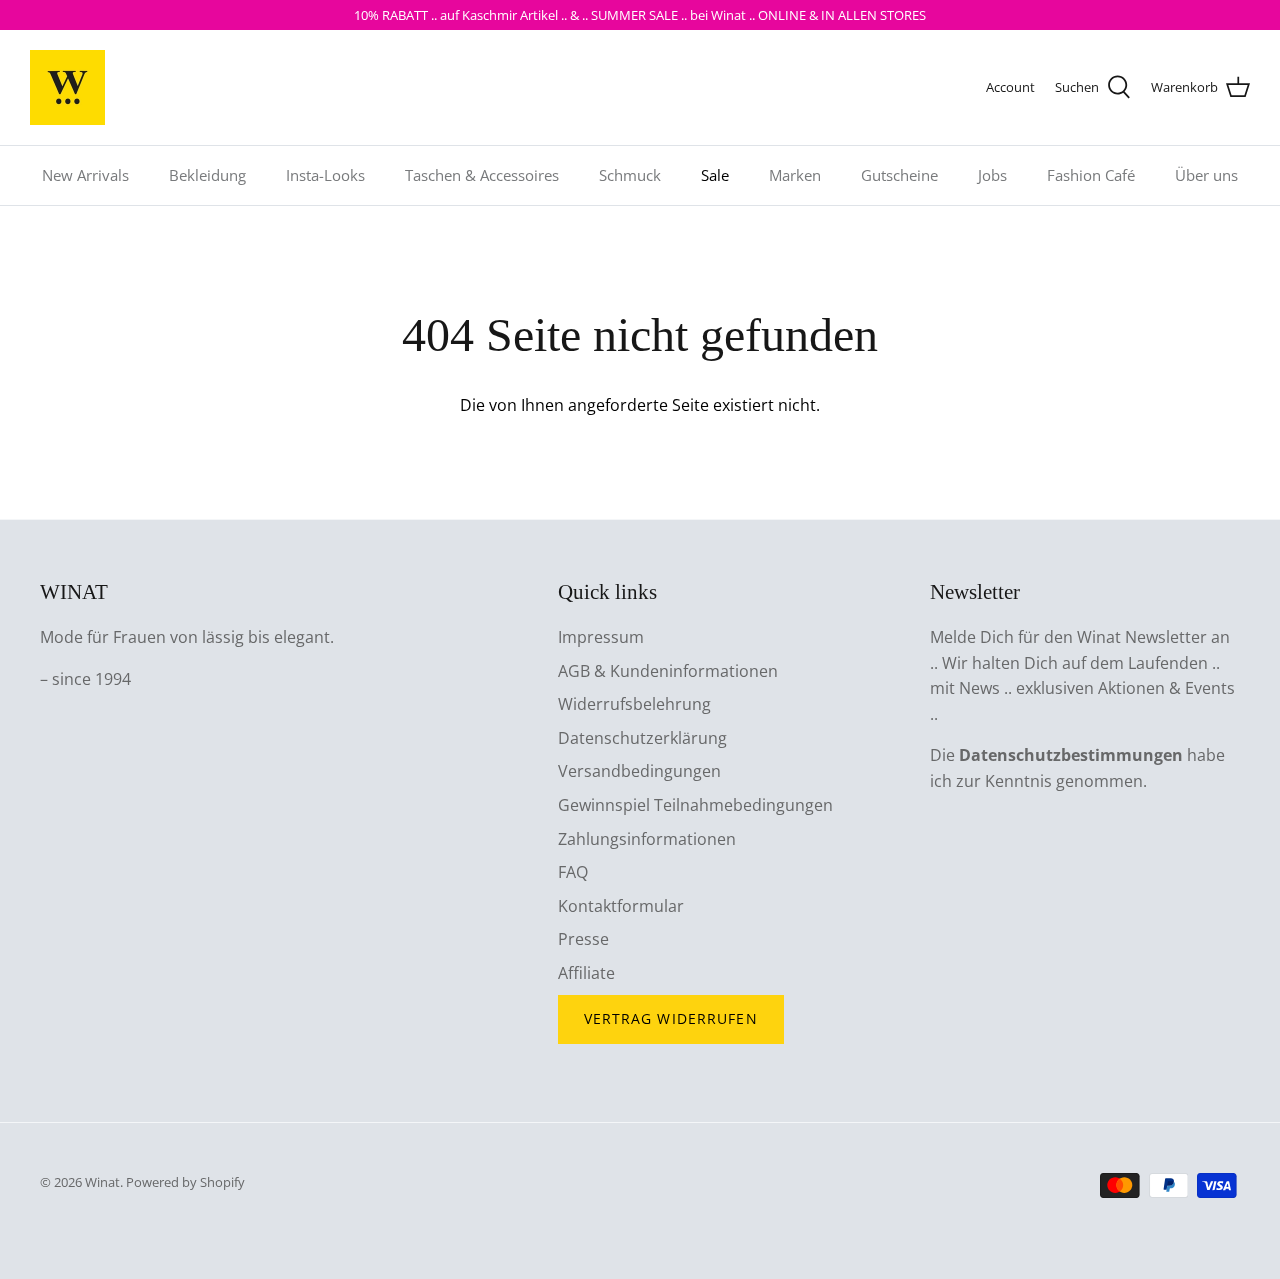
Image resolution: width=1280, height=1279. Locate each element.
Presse (583, 939)
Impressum (601, 637)
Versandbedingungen (639, 771)
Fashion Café (1091, 175)
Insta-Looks (325, 175)
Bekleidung (207, 175)
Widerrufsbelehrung (634, 704)
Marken (795, 175)
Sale (715, 175)
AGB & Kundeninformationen (668, 671)
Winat (102, 1182)
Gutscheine (899, 175)
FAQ (573, 872)
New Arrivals (85, 175)
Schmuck (630, 175)
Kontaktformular (621, 906)
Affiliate (586, 973)
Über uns (1206, 175)
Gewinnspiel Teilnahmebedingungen (695, 805)
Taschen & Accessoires (482, 175)
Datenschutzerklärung (642, 738)
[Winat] (67, 87)
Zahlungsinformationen (647, 839)
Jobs (992, 175)
